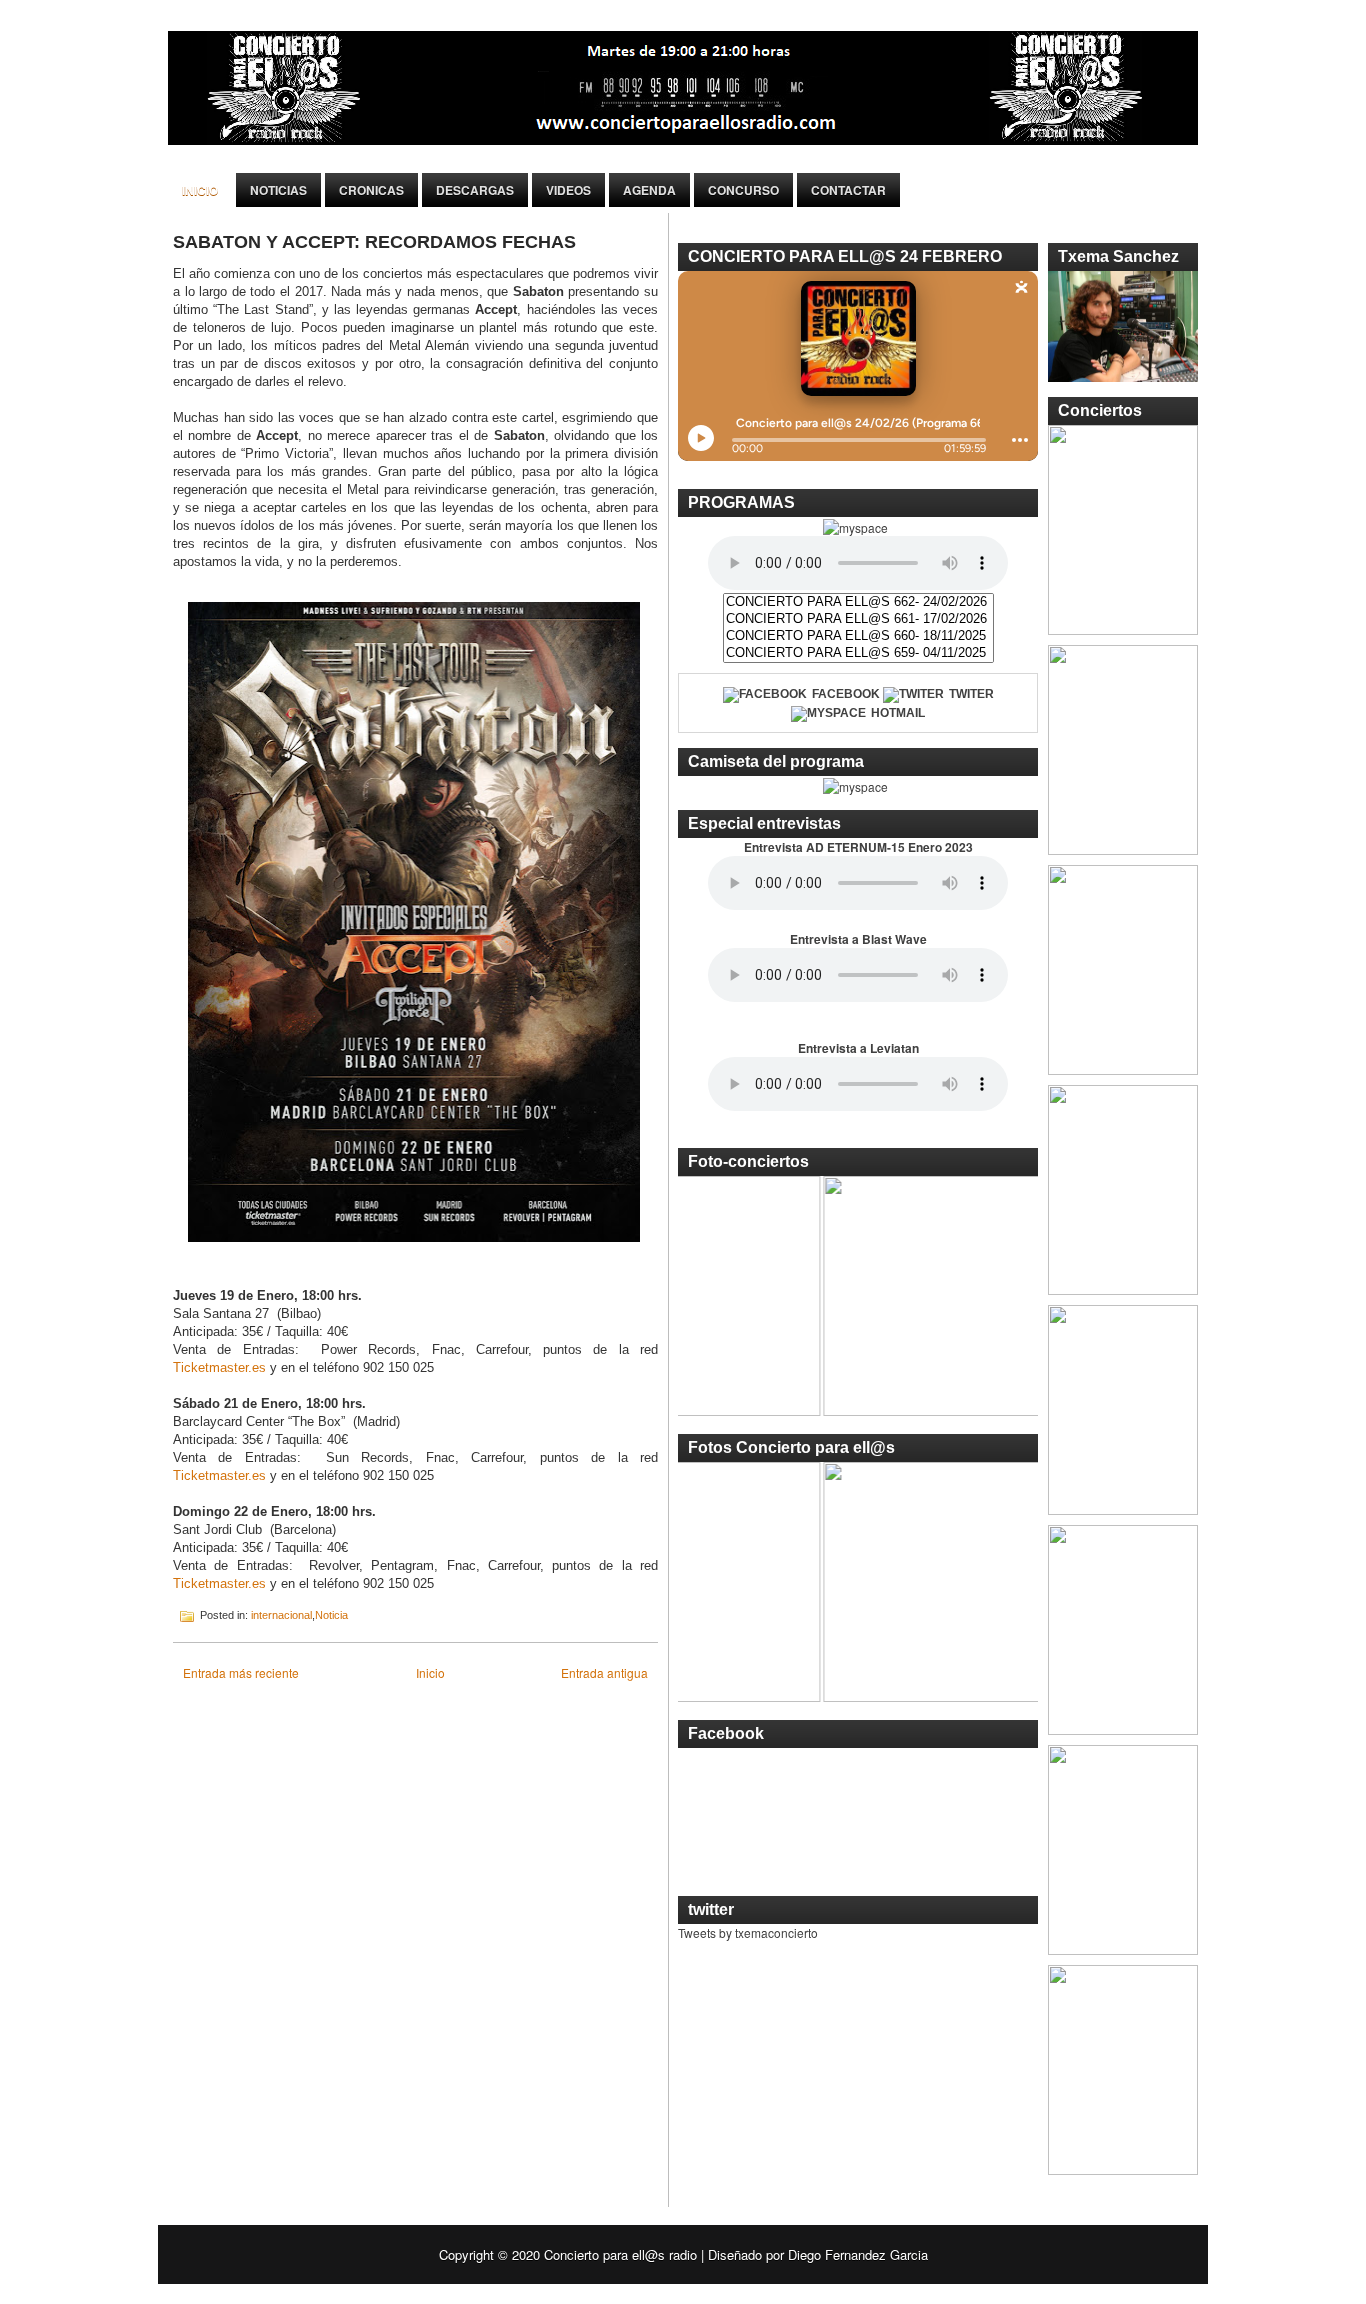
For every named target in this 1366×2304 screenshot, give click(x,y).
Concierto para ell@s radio (620, 2254)
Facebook (846, 694)
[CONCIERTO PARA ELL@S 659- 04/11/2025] (858, 653)
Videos (568, 190)
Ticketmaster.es (221, 1367)
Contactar (848, 190)
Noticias (278, 190)
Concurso (743, 190)
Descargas (475, 190)
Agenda (649, 190)
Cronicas (371, 190)
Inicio (200, 190)
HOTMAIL (898, 713)
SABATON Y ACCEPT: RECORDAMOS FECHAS (374, 242)
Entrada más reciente (241, 1672)
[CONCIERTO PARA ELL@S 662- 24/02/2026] (858, 602)
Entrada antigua (604, 1672)
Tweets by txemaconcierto (748, 1932)
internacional (281, 1615)
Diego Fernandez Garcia (858, 2254)
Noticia (331, 1615)
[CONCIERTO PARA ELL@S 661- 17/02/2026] (858, 619)
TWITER (971, 694)
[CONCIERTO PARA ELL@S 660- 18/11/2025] (858, 636)
